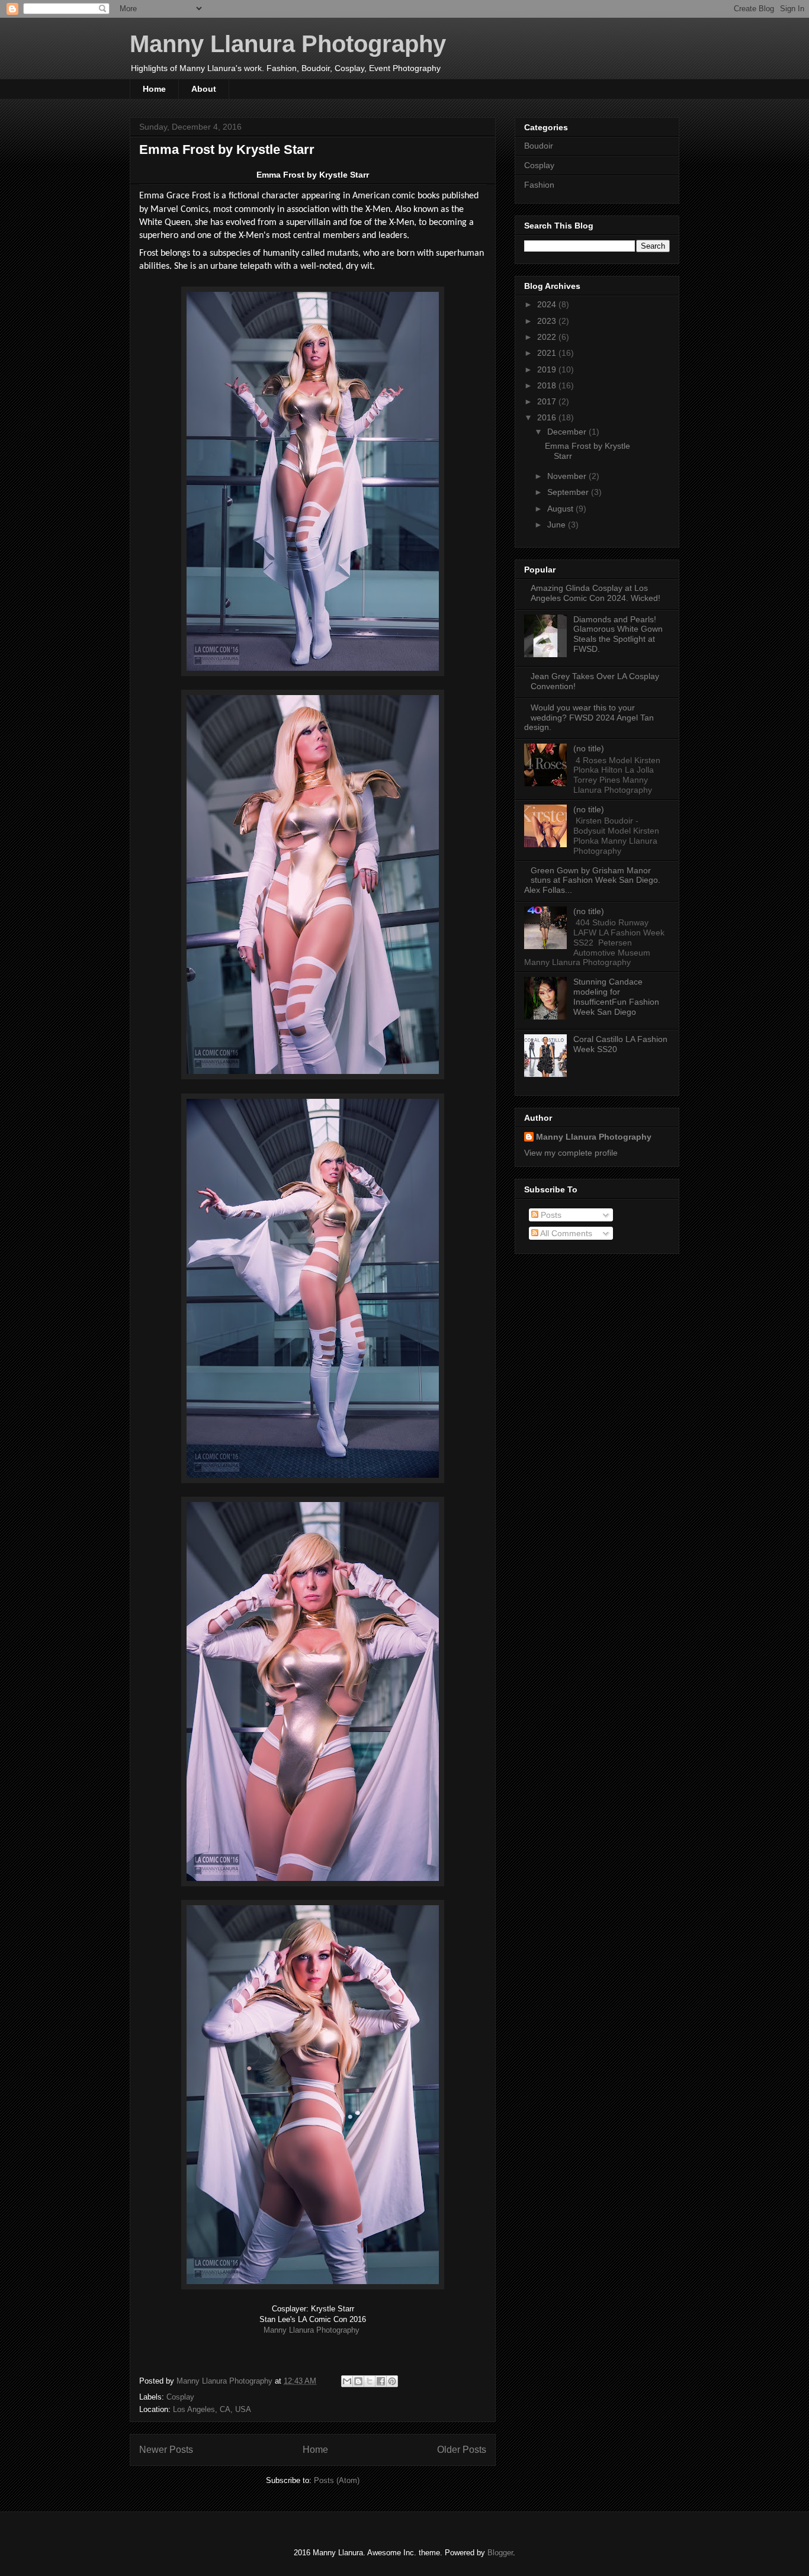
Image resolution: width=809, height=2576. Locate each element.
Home (154, 89)
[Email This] (347, 2381)
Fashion (539, 185)
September (569, 492)
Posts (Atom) (337, 2480)
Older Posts (462, 2450)
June (558, 525)
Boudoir (539, 146)
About (204, 89)
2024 (548, 304)
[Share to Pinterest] (392, 2381)
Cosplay (180, 2397)
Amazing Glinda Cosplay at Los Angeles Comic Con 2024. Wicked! (595, 593)
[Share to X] (370, 2381)
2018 (548, 385)
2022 (548, 337)
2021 (548, 353)
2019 (548, 369)
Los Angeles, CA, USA (212, 2409)
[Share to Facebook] (381, 2381)
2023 (548, 321)
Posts (550, 1215)
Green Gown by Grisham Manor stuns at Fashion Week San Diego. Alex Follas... (592, 880)
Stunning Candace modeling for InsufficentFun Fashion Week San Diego (616, 996)
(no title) (589, 748)
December (568, 432)
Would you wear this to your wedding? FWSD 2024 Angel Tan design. (589, 718)
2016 (548, 417)
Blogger (500, 2553)
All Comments (565, 1233)
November (568, 476)
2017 (548, 401)
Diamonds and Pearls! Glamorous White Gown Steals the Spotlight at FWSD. (618, 634)
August (561, 509)
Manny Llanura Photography (288, 44)
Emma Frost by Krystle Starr (227, 149)
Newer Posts (166, 2450)
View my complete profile (571, 1153)
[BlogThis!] (358, 2381)
